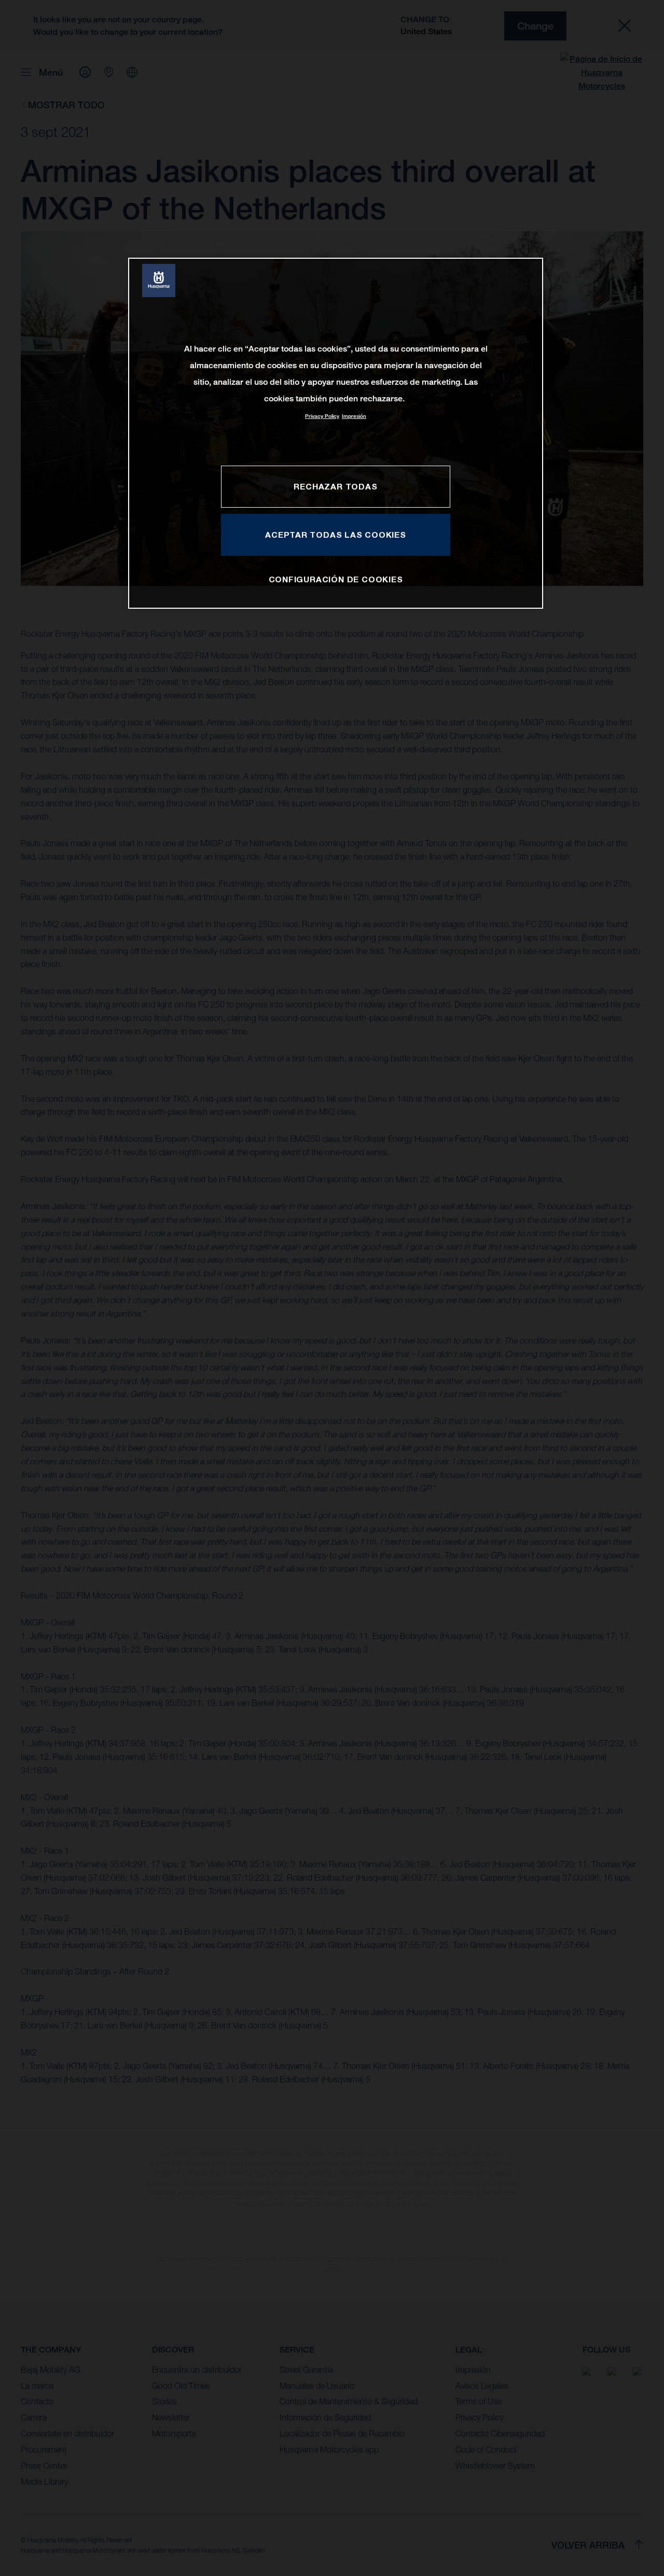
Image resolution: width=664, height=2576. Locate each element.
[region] (336, 433)
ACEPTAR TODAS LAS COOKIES (336, 535)
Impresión (354, 416)
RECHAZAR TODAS (335, 486)
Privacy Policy (322, 416)
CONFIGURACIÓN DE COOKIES (336, 579)
